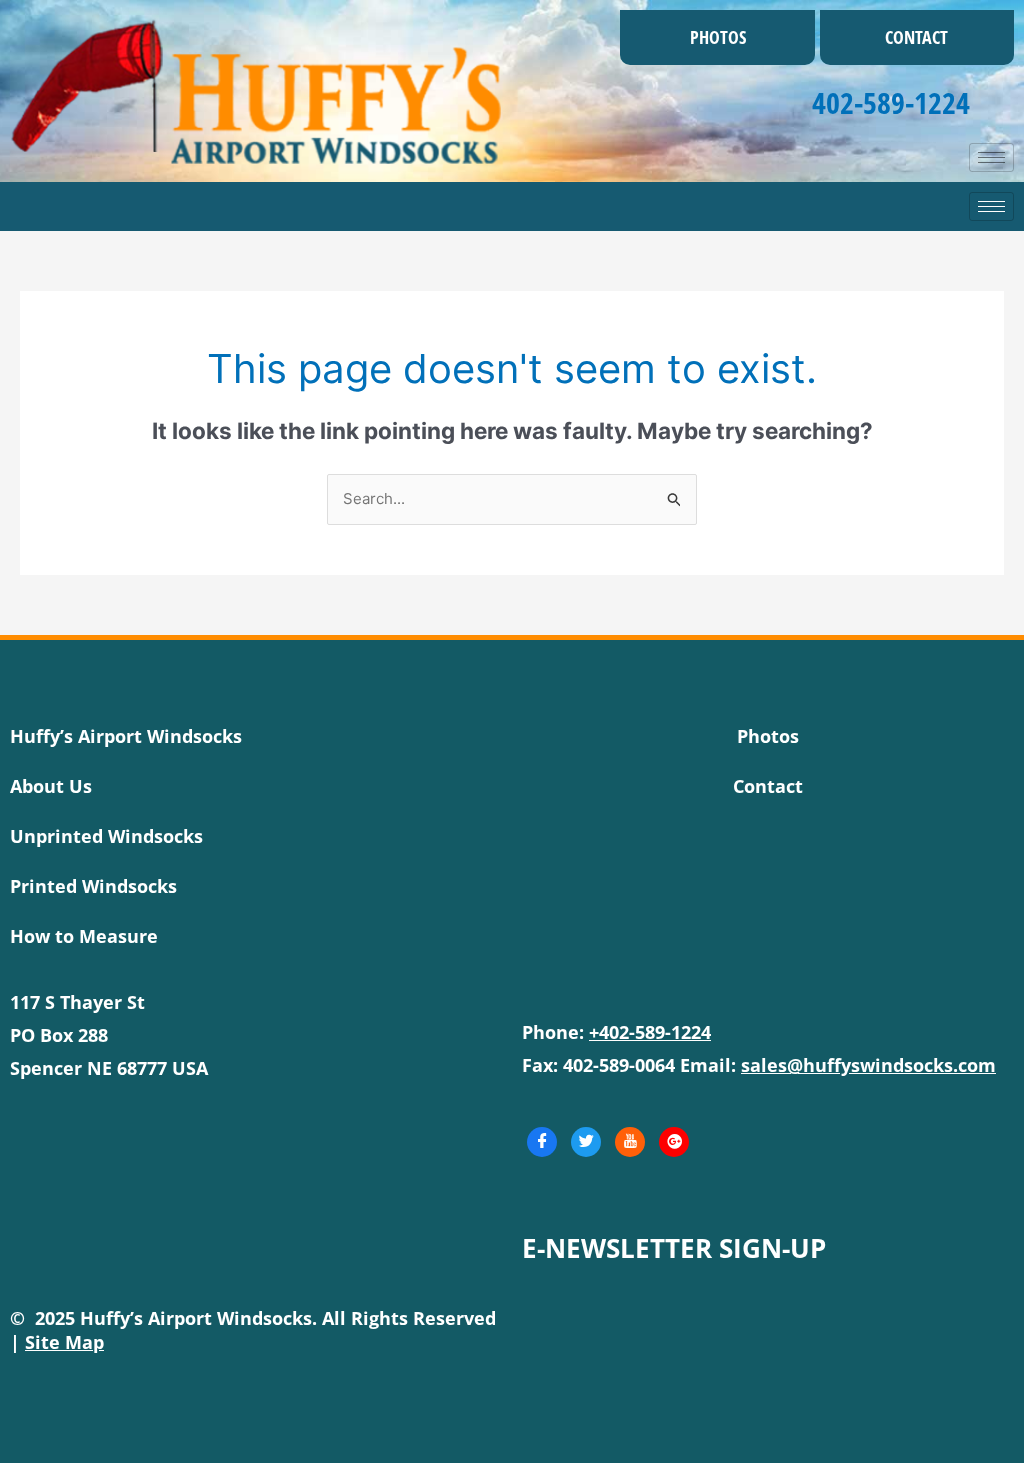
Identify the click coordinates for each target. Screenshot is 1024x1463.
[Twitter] (586, 1142)
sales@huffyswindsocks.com (868, 1065)
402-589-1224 (891, 102)
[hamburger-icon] (991, 157)
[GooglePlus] (674, 1142)
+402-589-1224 (650, 1032)
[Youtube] (630, 1142)
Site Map (64, 1342)
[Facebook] (542, 1142)
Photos (718, 37)
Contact (916, 37)
